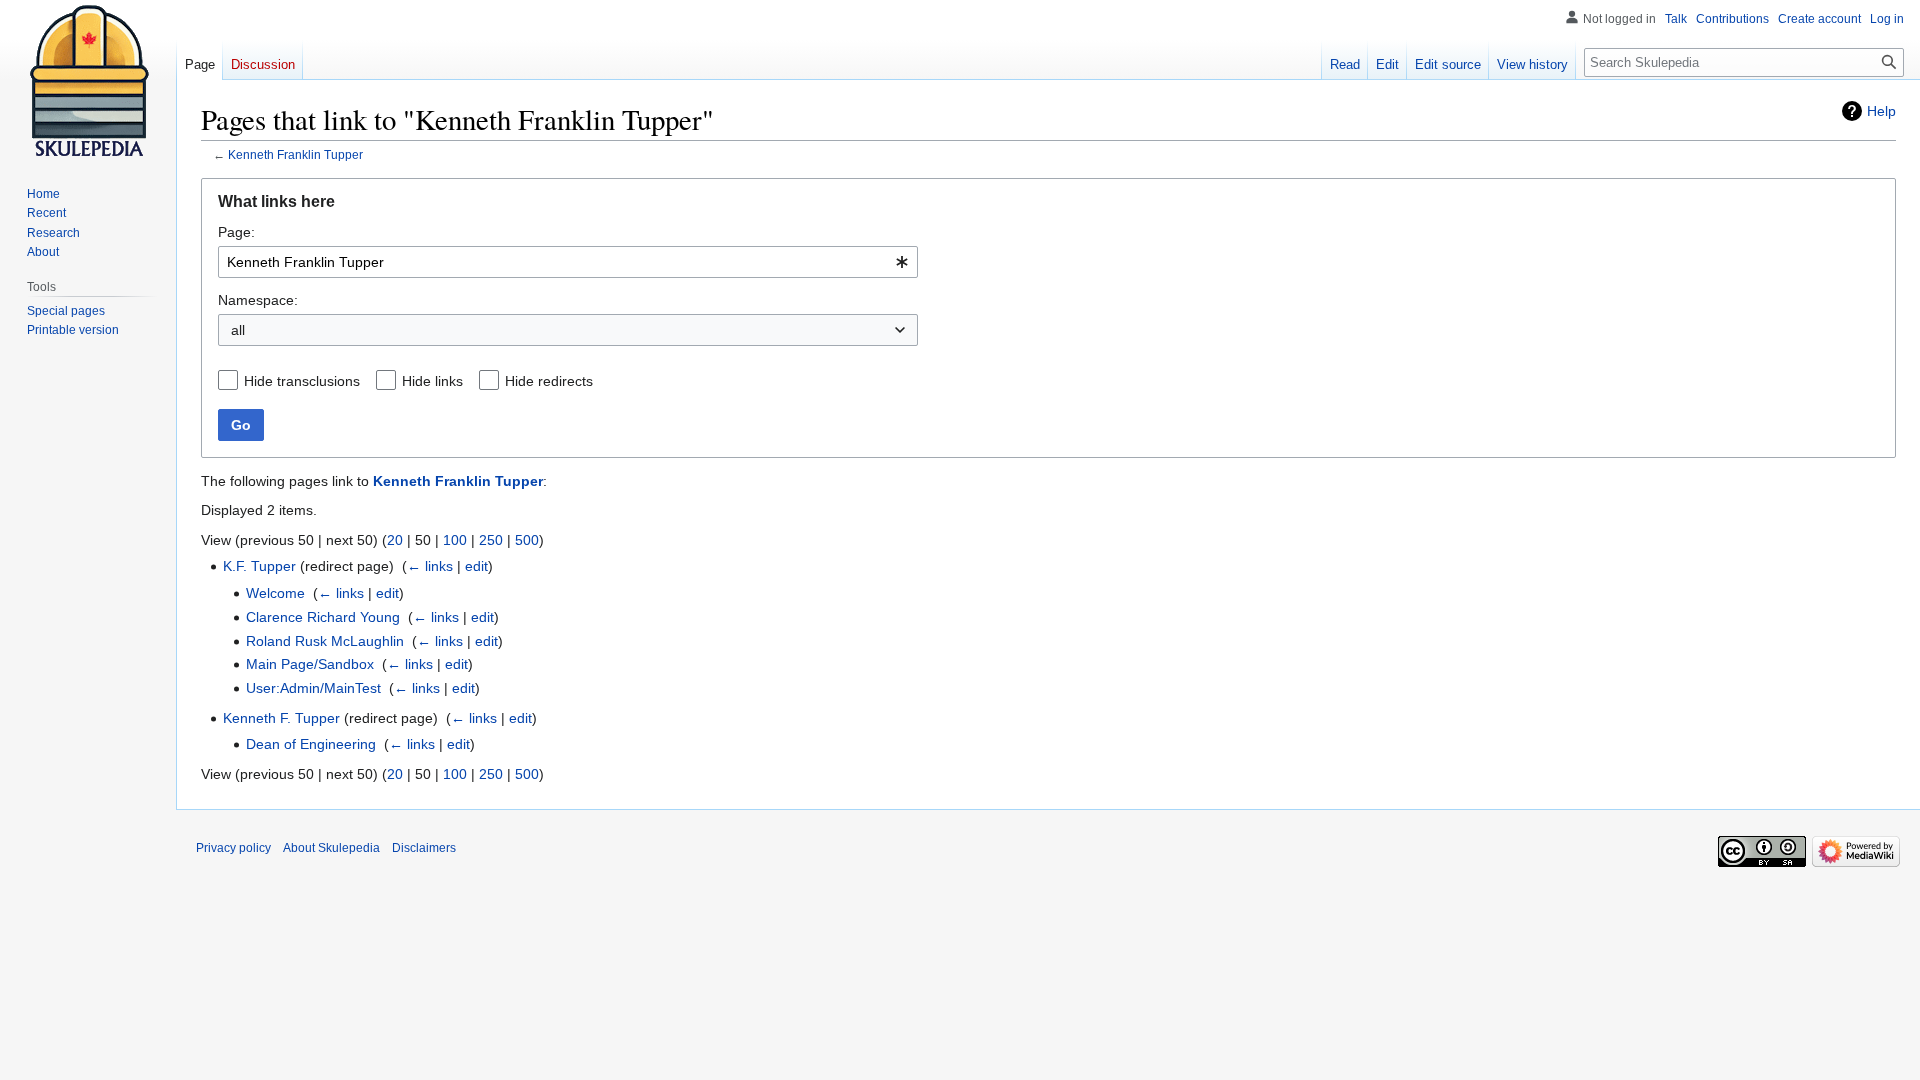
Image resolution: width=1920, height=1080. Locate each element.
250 (491, 540)
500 (527, 540)
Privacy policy (233, 848)
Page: (236, 232)
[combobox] (568, 262)
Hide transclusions (302, 381)
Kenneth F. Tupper (281, 718)
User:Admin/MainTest (313, 688)
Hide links (432, 381)
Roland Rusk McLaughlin (325, 641)
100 (455, 540)
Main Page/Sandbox (310, 664)
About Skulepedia (331, 848)
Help (1881, 111)
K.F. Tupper (259, 566)
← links (430, 566)
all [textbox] (238, 330)
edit (476, 566)
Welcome (275, 593)
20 (395, 540)
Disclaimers (424, 848)
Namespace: (258, 300)
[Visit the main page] (88, 80)
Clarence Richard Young (323, 617)
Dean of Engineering (311, 744)
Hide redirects (549, 381)
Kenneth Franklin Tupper (295, 154)
